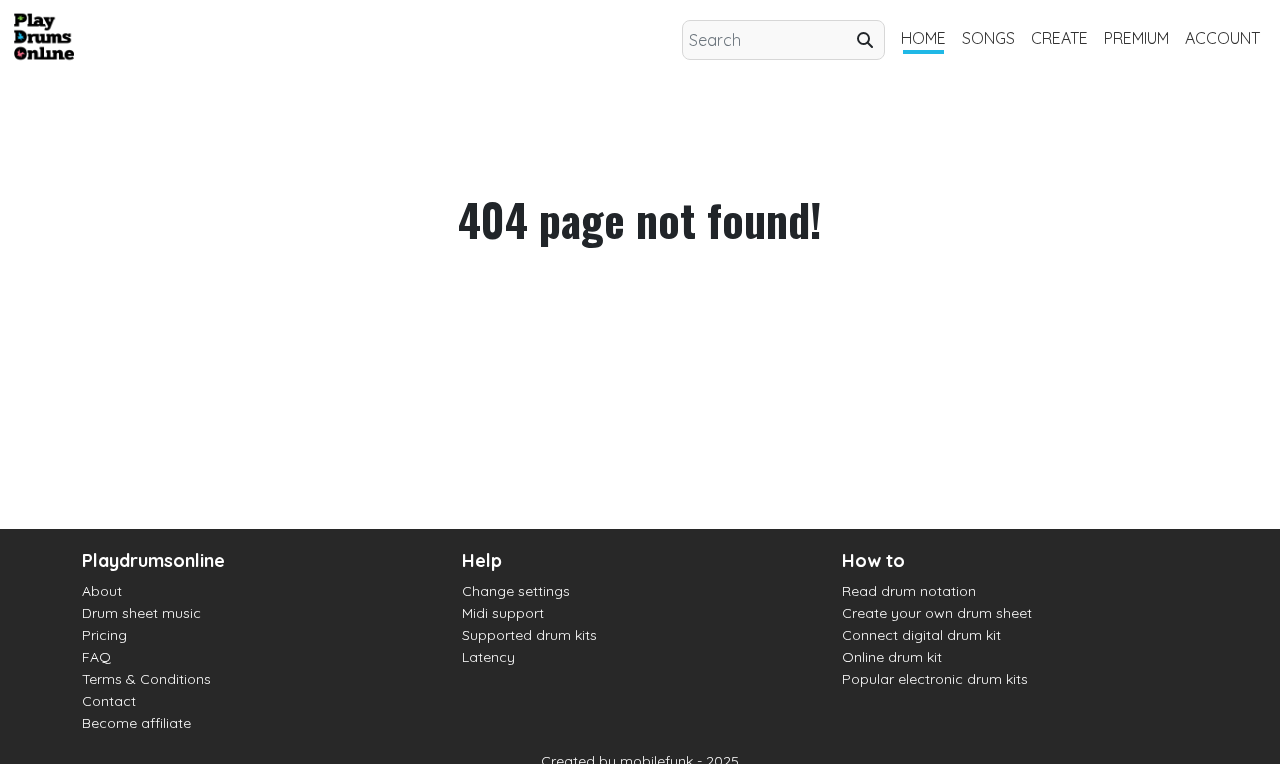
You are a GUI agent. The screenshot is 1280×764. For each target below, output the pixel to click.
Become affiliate (136, 723)
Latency (488, 657)
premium (1136, 38)
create (1059, 38)
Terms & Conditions (146, 679)
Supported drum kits (529, 635)
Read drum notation (909, 591)
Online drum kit (892, 657)
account (1222, 38)
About (102, 591)
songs (988, 38)
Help (482, 560)
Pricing (104, 635)
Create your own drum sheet (937, 613)
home (923, 38)
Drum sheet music (141, 613)
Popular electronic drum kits (935, 679)
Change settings (516, 591)
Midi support (503, 613)
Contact (109, 701)
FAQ (96, 657)
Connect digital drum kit (921, 635)
